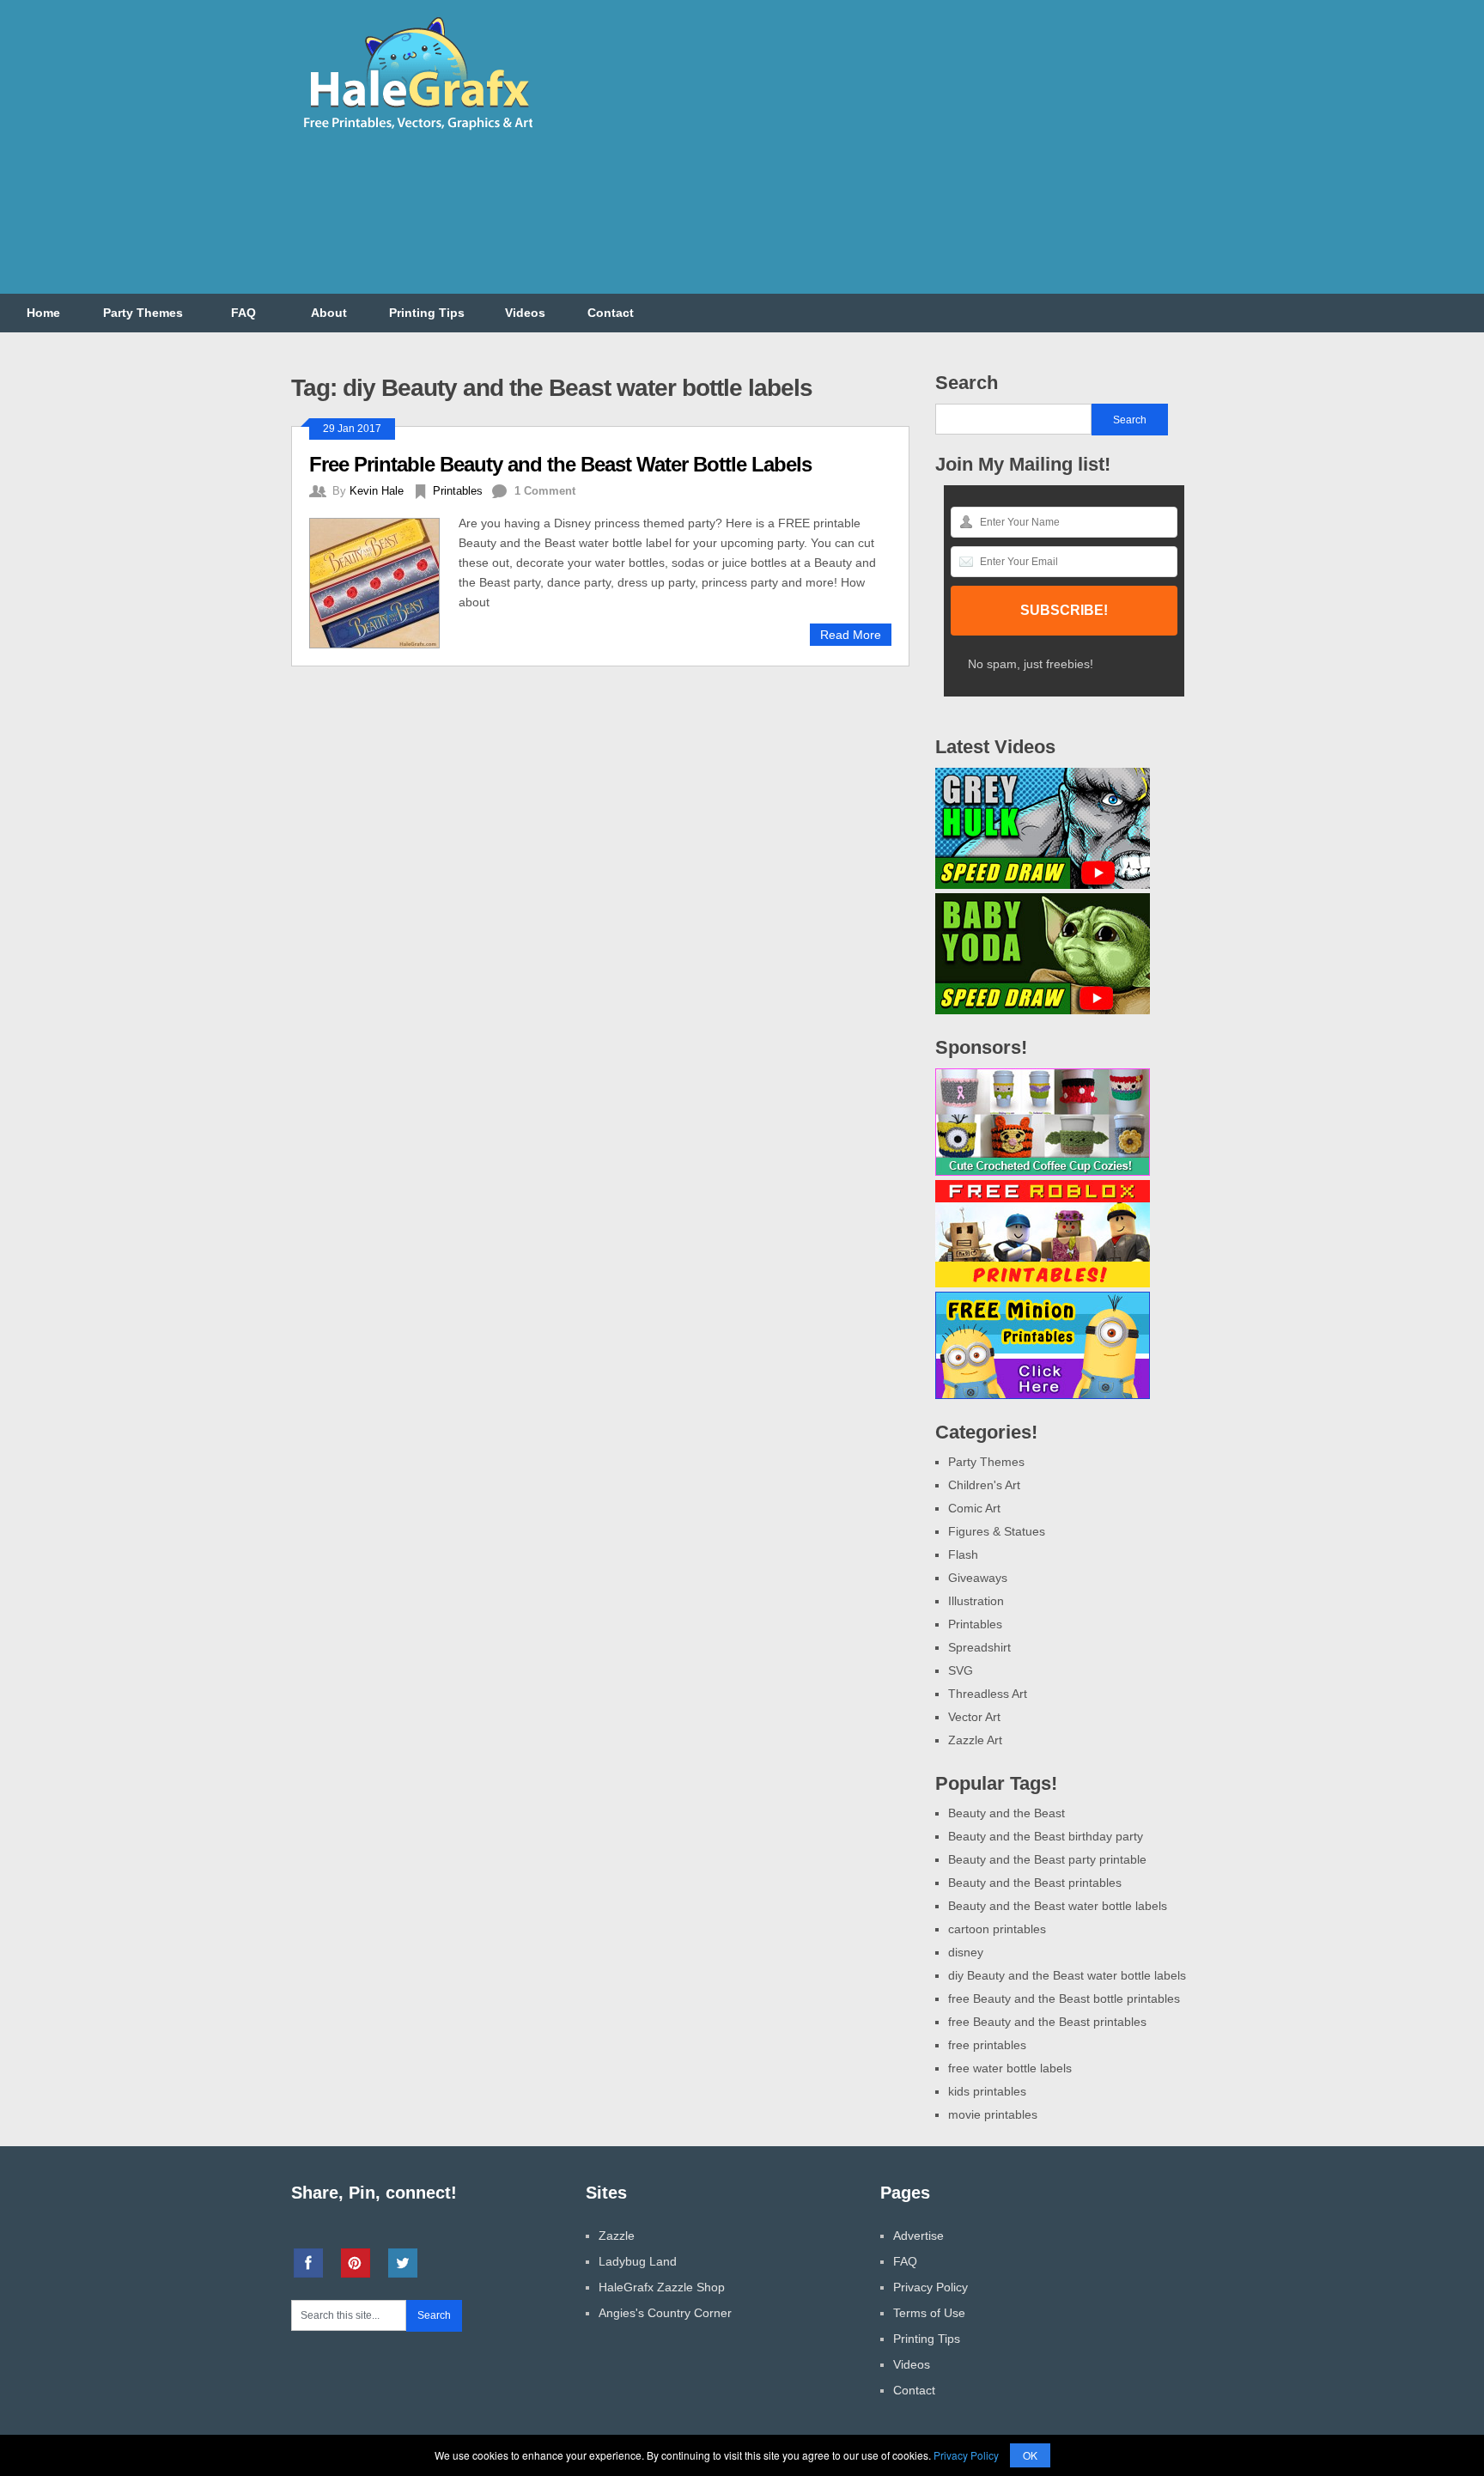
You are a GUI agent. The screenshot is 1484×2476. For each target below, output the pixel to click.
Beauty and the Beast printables (1035, 1883)
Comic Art (974, 1508)
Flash (963, 1554)
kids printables (987, 2091)
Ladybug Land (638, 2261)
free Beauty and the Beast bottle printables (1064, 1998)
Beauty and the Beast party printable (1047, 1859)
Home (43, 313)
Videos (525, 313)
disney (966, 1952)
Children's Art (984, 1485)
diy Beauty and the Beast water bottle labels (1067, 1975)
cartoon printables (997, 1929)
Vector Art (974, 1717)
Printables (458, 491)
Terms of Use (929, 2313)
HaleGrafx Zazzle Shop (662, 2287)
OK (1030, 2455)
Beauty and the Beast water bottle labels (1058, 1906)
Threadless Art (988, 1694)
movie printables (993, 2114)
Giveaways (978, 1578)
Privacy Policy (931, 2287)
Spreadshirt (979, 1647)
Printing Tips (427, 313)
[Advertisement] (880, 157)
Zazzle (617, 2236)
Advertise (918, 2236)
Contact (611, 313)
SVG (961, 1670)
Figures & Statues (997, 1531)
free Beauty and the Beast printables (1047, 2022)
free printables (987, 2045)
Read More (851, 635)
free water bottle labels (1010, 2068)
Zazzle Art (975, 1740)
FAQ (243, 313)
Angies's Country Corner (665, 2313)
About (329, 313)
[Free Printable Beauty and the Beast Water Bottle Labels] (384, 581)
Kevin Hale (377, 491)
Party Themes (143, 313)
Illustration (976, 1601)
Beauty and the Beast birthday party (1046, 1836)
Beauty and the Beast (1007, 1813)
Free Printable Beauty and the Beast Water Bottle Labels (560, 464)
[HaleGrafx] (417, 137)
